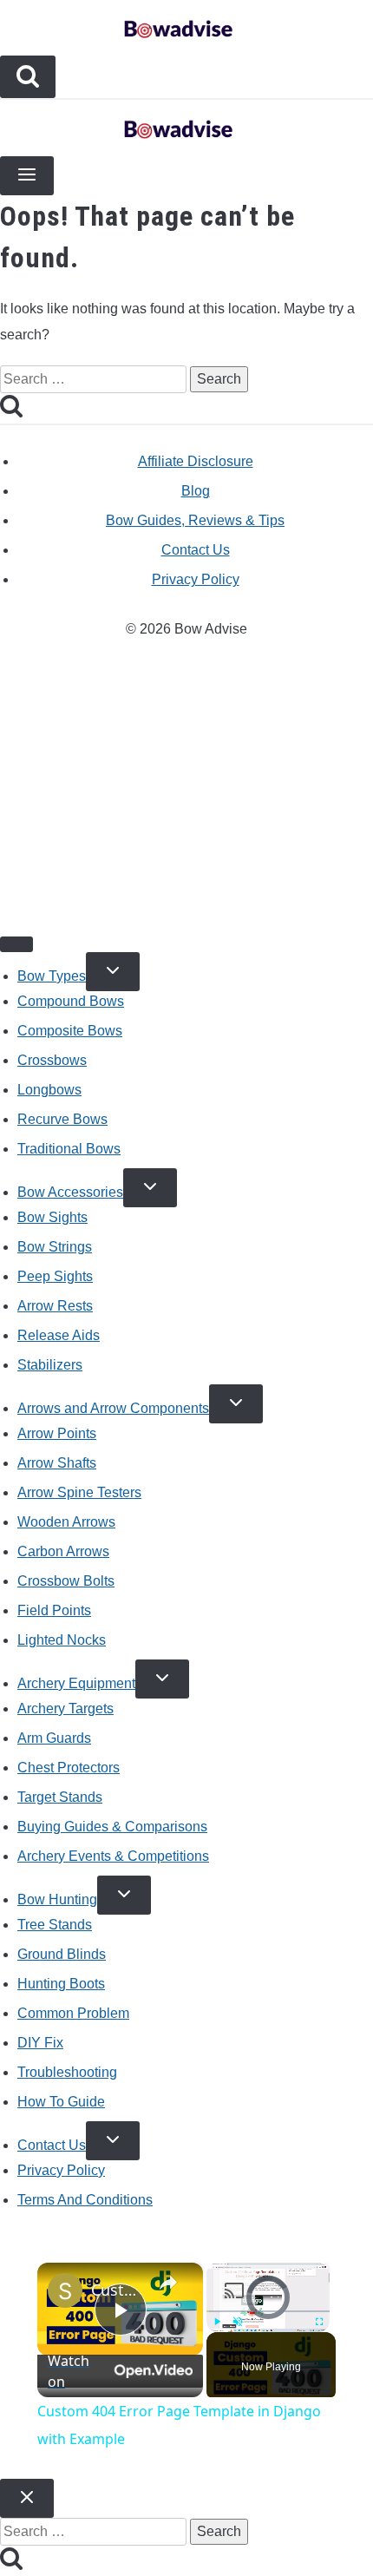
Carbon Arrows (63, 1551)
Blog (196, 491)
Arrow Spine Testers (79, 1492)
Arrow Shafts (57, 1463)
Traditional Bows (69, 1149)
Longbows (49, 1090)
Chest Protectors (69, 1768)
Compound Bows (71, 1001)
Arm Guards (54, 1738)
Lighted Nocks (62, 1640)
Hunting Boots (61, 1984)
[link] (65, 2290)
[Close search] (27, 2498)
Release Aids (59, 1335)
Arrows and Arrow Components (113, 1408)
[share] (168, 2282)
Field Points (54, 1610)
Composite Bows (70, 1031)
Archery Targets (65, 1709)
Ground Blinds (62, 1954)
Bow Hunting (57, 1899)
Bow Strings (55, 1247)
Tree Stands (55, 1925)
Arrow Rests (55, 1306)
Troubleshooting (67, 2072)
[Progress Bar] (268, 2311)
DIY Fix (40, 2043)
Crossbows (52, 1060)
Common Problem (73, 2013)
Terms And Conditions (85, 2200)
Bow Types (52, 976)
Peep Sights (55, 1276)
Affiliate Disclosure (196, 461)
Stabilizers (50, 1365)
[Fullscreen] (319, 2322)
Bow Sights (52, 1217)
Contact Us (196, 550)
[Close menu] (16, 944)
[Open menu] (27, 176)
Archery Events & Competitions (113, 1856)
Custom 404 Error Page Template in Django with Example (118, 2290)
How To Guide (61, 2102)
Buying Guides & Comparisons (112, 1827)
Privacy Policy (196, 579)
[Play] (217, 2322)
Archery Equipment (76, 1683)
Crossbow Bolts (66, 1581)
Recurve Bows (62, 1119)
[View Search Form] (28, 77)
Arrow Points (57, 1433)
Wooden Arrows (66, 1522)
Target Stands (60, 1797)
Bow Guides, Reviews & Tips (195, 520)
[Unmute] (238, 2322)
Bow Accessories (70, 1192)
